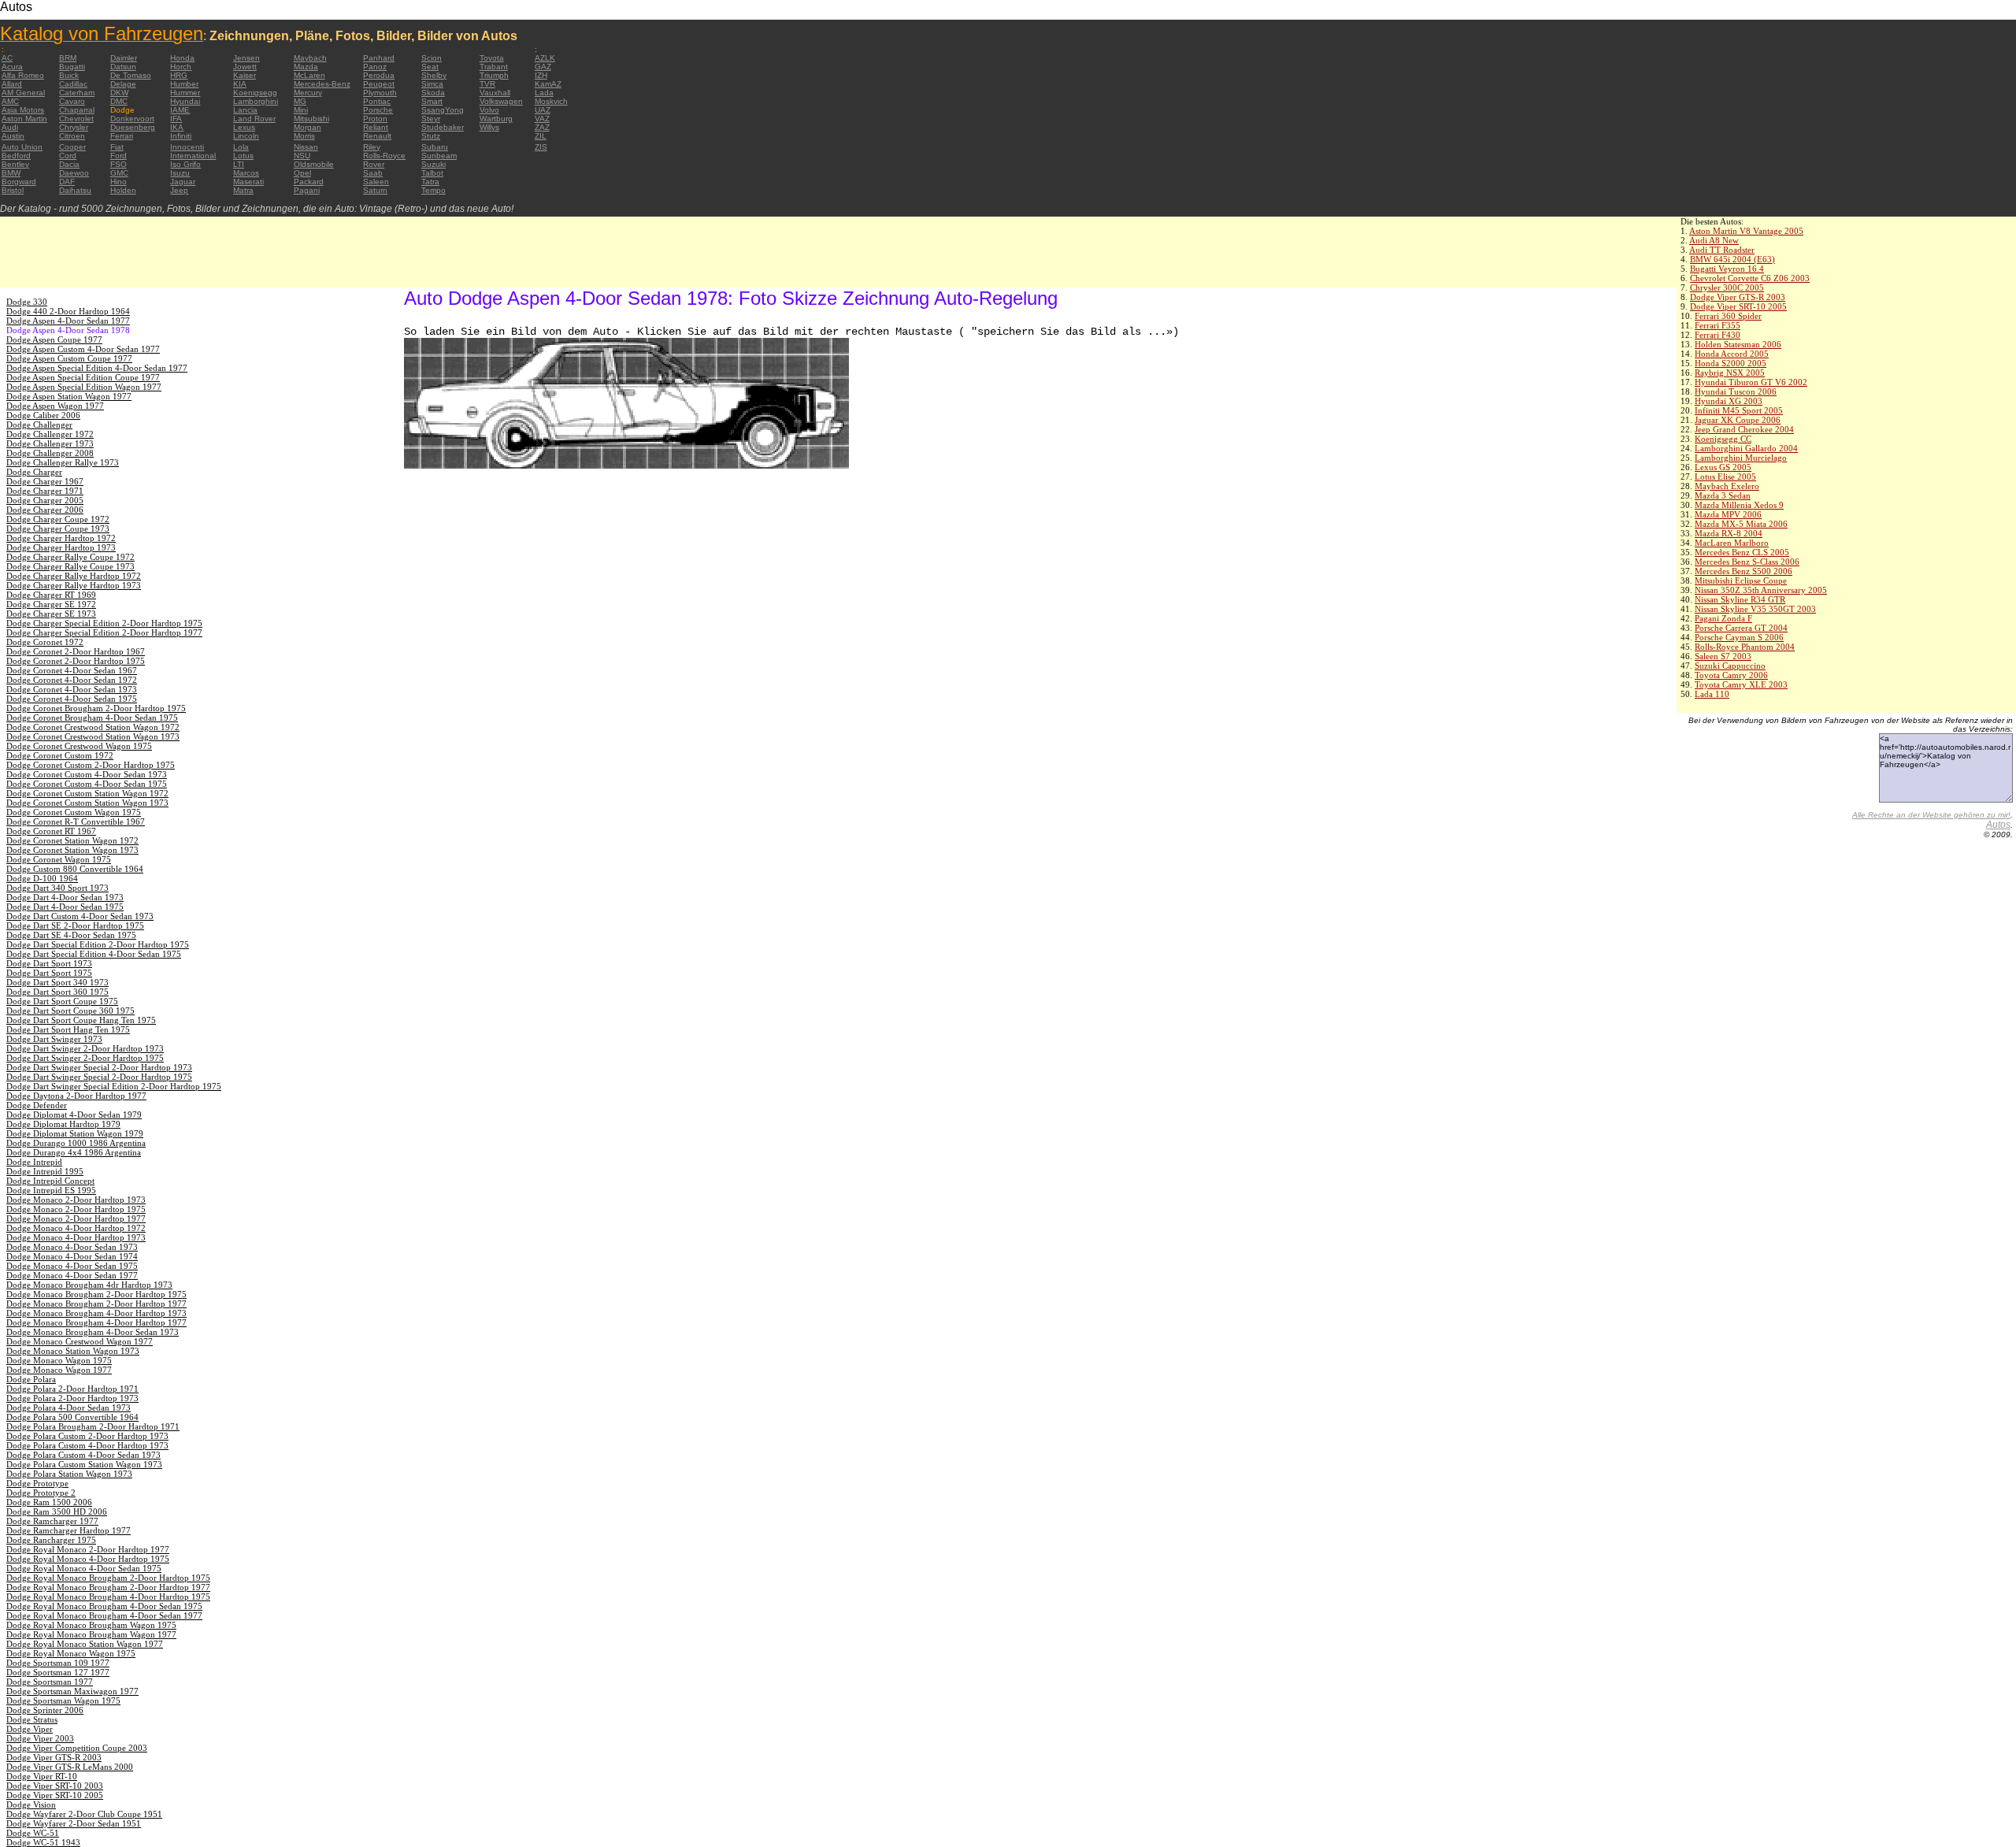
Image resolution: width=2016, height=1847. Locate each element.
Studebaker (443, 127)
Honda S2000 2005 (1731, 363)
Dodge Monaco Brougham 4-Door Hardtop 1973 (96, 1313)
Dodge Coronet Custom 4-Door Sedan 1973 (87, 774)
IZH (541, 75)
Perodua (379, 75)
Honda (182, 58)
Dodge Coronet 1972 (45, 642)
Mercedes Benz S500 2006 (1744, 571)
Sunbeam (439, 156)
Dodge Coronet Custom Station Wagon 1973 (87, 803)
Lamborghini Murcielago (1741, 458)
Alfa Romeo (23, 75)
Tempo (434, 190)
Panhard (379, 58)
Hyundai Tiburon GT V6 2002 (1751, 382)
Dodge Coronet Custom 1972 (60, 755)
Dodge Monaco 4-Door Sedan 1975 (72, 1266)
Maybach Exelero (1727, 486)
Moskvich (551, 101)
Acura (12, 67)
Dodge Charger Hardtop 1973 (61, 547)
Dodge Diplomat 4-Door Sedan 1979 (74, 1115)
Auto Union (22, 147)
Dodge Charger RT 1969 (51, 595)
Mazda (306, 67)
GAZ (543, 67)
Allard (12, 84)
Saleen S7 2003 (1723, 656)
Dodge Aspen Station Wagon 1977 (69, 396)
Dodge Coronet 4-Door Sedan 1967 (72, 670)
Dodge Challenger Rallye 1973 (63, 462)
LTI (239, 164)
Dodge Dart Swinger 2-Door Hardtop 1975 (85, 1058)
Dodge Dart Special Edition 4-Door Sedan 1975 (94, 954)
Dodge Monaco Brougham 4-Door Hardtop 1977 (96, 1322)
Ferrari (122, 136)
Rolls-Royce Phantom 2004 (1745, 647)
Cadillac (73, 84)
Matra (243, 190)
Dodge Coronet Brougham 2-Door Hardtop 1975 (96, 708)
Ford (119, 156)
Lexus (244, 127)
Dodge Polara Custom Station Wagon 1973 (84, 1464)
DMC (119, 101)
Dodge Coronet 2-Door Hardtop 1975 (76, 661)
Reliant (376, 127)
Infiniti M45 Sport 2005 (1739, 410)
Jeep (179, 190)
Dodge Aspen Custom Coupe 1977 (69, 358)
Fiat (117, 147)
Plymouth (380, 93)
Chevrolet (76, 119)
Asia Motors (23, 110)
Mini (301, 110)
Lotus (243, 156)
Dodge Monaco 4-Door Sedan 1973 (72, 1247)
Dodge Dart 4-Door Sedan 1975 (65, 907)
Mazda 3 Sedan (1723, 495)
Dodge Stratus (32, 1719)
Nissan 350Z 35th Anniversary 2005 (1761, 590)
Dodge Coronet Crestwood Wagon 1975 (79, 746)
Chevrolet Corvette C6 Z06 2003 (1750, 278)
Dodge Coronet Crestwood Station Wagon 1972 (93, 727)
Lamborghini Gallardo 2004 (1746, 448)
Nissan (306, 147)
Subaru (435, 147)
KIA (240, 84)
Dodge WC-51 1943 (43, 1842)
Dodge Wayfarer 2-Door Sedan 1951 (74, 1823)
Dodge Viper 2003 (40, 1738)
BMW (11, 173)
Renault (377, 136)
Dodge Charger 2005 (45, 500)
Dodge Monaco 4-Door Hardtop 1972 (76, 1228)
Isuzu (180, 173)
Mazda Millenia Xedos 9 (1739, 505)
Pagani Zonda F (1723, 618)
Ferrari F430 (1718, 335)
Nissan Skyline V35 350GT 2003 (1755, 609)
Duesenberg (133, 127)
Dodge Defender (37, 1105)
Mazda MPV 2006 (1728, 514)
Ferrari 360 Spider (1728, 316)
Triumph (494, 75)
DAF (67, 182)
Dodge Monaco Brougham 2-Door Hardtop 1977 (96, 1304)
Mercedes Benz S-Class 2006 (1747, 562)
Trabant (494, 67)
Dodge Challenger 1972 (50, 434)
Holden (123, 190)
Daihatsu (75, 190)
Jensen (246, 58)
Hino (119, 182)
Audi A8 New (1714, 240)
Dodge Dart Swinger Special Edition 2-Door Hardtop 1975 (114, 1086)
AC (7, 58)
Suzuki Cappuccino (1730, 666)
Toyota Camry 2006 (1731, 675)
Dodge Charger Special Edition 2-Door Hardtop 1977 (104, 632)
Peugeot (379, 84)
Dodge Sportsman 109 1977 (58, 1663)
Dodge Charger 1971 (45, 491)
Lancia (245, 110)
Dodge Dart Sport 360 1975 (57, 992)
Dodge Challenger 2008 (50, 453)
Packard (309, 182)
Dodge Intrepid (34, 1162)
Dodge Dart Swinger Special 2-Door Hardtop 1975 (99, 1077)
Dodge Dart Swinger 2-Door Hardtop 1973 (85, 1048)
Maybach (310, 58)
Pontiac (377, 101)
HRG (179, 75)
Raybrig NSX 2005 (1730, 373)
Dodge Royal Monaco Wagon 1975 (71, 1653)
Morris (304, 136)
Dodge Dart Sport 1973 (49, 963)
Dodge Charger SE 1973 (51, 614)
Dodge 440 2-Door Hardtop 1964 (68, 311)
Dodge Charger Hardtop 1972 (61, 538)
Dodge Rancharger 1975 (51, 1540)
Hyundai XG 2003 (1729, 401)
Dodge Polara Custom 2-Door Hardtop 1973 (87, 1436)
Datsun (123, 67)
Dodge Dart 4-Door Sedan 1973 (65, 897)
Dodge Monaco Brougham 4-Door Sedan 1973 (93, 1332)
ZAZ (542, 127)
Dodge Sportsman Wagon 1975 (63, 1701)
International (193, 156)
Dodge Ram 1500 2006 (49, 1502)
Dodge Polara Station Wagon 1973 (69, 1474)
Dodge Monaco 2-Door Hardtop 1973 (76, 1200)
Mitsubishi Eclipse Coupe (1741, 580)
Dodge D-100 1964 (42, 878)
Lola (241, 147)
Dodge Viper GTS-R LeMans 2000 (70, 1767)
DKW (119, 93)
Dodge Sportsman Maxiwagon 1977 (72, 1691)
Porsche (378, 110)
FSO (119, 164)
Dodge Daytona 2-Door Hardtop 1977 (76, 1096)
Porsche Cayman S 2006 (1739, 637)
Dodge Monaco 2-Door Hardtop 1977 (76, 1218)
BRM (68, 58)
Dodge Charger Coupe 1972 (58, 519)
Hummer (185, 93)
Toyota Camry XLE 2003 (1741, 684)
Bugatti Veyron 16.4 (1727, 269)
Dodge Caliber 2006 (43, 415)
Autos (1998, 825)
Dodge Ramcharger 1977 (52, 1521)
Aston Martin (24, 119)
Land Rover (254, 119)
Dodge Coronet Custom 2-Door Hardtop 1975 (91, 765)
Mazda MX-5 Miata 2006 (1741, 524)
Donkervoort (132, 119)
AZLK (545, 58)
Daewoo (74, 173)
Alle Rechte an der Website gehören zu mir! (1931, 815)
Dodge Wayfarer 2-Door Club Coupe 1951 (84, 1814)
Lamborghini (256, 101)
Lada (544, 93)
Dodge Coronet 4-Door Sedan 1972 (72, 680)
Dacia (69, 164)
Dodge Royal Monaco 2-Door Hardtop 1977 (88, 1549)
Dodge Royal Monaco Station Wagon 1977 (85, 1644)
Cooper (72, 147)
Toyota (492, 58)
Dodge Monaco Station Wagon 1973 (73, 1351)
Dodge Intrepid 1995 (45, 1171)
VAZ (542, 119)
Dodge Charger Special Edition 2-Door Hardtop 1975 (104, 623)
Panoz (375, 67)
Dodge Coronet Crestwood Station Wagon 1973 (93, 736)
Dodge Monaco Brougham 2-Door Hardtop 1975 (96, 1294)
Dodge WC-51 (33, 1833)
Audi (10, 127)
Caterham (77, 93)
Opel (302, 173)
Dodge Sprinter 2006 (45, 1710)
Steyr (431, 119)
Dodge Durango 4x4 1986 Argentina (74, 1152)
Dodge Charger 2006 (45, 510)
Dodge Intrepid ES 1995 (51, 1190)
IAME (180, 110)
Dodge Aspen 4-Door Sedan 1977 (68, 321)
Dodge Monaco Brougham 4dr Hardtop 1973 (89, 1285)
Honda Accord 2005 (1732, 354)
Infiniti (181, 136)
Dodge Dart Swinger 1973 (54, 1039)
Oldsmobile (314, 164)
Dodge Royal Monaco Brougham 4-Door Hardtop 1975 (108, 1597)
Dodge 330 (27, 302)
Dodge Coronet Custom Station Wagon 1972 (87, 793)
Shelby (434, 75)
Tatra (430, 182)
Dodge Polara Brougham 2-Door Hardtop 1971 (93, 1426)
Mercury (308, 93)
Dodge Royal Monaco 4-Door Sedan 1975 (84, 1568)
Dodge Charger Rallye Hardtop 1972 (74, 576)
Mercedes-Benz (322, 84)
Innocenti (187, 147)
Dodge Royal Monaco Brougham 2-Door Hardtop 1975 (108, 1578)
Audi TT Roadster (1722, 250)
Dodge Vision (31, 1804)
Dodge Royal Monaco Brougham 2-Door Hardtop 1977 (108, 1587)
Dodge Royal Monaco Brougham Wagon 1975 (91, 1625)
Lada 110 (1712, 694)
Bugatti (72, 67)
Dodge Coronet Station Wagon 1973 (72, 850)
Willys (489, 127)
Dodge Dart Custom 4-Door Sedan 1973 (80, 916)
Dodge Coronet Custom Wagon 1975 (74, 812)
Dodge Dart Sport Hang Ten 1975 (68, 1029)
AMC (10, 101)
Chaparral (77, 110)
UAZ (543, 110)
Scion (432, 58)
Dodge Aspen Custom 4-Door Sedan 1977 (83, 349)
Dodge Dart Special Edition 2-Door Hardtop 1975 (98, 944)
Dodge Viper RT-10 (42, 1776)
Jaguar (183, 182)
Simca (432, 84)
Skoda (433, 93)
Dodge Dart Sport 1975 (49, 973)
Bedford (16, 156)
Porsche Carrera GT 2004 (1741, 628)
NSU (302, 156)
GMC (119, 173)
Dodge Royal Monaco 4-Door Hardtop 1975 (88, 1559)
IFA (176, 119)
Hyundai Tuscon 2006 (1736, 391)
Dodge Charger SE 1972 (51, 604)
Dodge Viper (30, 1729)
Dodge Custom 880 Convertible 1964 (75, 869)
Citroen (72, 136)
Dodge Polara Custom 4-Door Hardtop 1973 (87, 1445)
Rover (374, 164)
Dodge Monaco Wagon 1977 (59, 1370)
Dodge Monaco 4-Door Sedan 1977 (72, 1275)
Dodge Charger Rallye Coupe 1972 (70, 557)
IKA (177, 127)
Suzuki (434, 164)
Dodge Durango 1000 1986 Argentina (76, 1143)
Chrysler (74, 127)
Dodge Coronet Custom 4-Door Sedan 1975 (87, 784)
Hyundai (185, 101)
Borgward (19, 182)
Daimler (124, 58)
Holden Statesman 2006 (1738, 344)
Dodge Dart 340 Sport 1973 (57, 888)
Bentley (15, 164)
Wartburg (496, 119)
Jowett (245, 67)
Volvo (489, 110)
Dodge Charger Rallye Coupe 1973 (70, 566)
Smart (432, 101)
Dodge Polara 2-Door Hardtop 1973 (72, 1398)
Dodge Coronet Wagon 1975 (59, 859)
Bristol (13, 190)
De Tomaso (131, 75)
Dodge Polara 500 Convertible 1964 (72, 1417)
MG (300, 101)
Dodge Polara (31, 1379)
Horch (181, 67)
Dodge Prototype (37, 1483)
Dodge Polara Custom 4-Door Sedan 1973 (83, 1455)
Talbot (432, 173)
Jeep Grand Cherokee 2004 (1744, 429)
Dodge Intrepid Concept (50, 1181)
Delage (123, 84)
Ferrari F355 (1718, 325)
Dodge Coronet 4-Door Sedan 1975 (72, 699)
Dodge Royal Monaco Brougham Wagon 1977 (91, 1634)
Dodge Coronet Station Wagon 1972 (72, 840)
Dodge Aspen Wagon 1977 (55, 406)
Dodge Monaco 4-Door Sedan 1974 (72, 1256)
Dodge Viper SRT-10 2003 (55, 1786)
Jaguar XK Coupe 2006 (1738, 420)
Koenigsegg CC (1723, 439)
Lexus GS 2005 (1723, 467)
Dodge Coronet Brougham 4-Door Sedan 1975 (92, 718)
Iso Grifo (185, 164)
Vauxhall (495, 93)
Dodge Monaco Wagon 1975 (59, 1360)
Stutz (431, 136)
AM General (23, 93)
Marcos (246, 173)
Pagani (307, 190)
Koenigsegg (255, 93)
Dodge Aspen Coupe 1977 (54, 339)
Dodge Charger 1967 (45, 481)
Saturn (375, 190)
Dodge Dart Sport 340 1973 (57, 982)
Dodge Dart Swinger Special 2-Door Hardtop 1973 (99, 1067)
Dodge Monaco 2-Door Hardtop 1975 (76, 1209)
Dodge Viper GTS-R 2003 (1738, 297)
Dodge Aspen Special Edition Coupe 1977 (83, 377)
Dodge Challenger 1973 (50, 443)
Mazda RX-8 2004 (1729, 533)
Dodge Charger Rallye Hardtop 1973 (74, 585)
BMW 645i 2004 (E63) (1732, 259)
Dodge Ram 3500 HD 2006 (57, 1511)
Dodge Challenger (39, 425)
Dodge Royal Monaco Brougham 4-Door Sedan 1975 (104, 1606)
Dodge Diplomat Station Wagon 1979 (75, 1133)
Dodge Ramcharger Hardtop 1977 (69, 1530)
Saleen (376, 182)
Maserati (248, 182)
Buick (69, 75)
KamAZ (548, 84)
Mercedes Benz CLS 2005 (1742, 552)
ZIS (541, 147)
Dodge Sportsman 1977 (50, 1682)
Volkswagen (501, 101)
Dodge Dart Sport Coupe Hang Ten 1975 (81, 1020)
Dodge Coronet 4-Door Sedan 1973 (72, 689)
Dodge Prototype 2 (41, 1493)
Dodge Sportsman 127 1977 (58, 1672)
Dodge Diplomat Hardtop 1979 (63, 1124)
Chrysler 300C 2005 (1727, 287)
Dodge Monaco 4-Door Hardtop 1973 (76, 1237)
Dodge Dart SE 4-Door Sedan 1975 (71, 935)
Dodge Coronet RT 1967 (51, 831)
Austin (13, 136)
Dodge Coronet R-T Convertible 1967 (76, 822)
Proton (375, 119)
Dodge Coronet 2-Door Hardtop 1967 (76, 651)
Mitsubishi (311, 119)
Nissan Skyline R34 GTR (1740, 599)
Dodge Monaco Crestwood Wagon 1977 (80, 1341)
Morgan (308, 127)
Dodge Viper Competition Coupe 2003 (77, 1748)
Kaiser (245, 75)
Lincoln (246, 136)
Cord (68, 156)
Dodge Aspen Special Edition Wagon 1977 (84, 387)
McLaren (309, 75)
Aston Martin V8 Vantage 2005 (1746, 231)
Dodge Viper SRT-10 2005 (1738, 306)
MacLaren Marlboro (1732, 543)
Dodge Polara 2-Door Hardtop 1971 (72, 1389)
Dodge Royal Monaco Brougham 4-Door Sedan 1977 (104, 1615)
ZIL (541, 136)
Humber (184, 84)
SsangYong (443, 110)
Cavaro (72, 101)
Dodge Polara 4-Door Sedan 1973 (69, 1408)
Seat (430, 67)
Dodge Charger (34, 472)
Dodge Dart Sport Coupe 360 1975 (70, 1011)
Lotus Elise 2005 (1725, 477)
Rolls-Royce (384, 156)
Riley (372, 147)
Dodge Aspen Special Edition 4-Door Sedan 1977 (97, 368)
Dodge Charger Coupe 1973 (58, 529)
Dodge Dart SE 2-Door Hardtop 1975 (75, 925)
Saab (373, 173)
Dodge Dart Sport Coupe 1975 (62, 1001)
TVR (487, 84)
